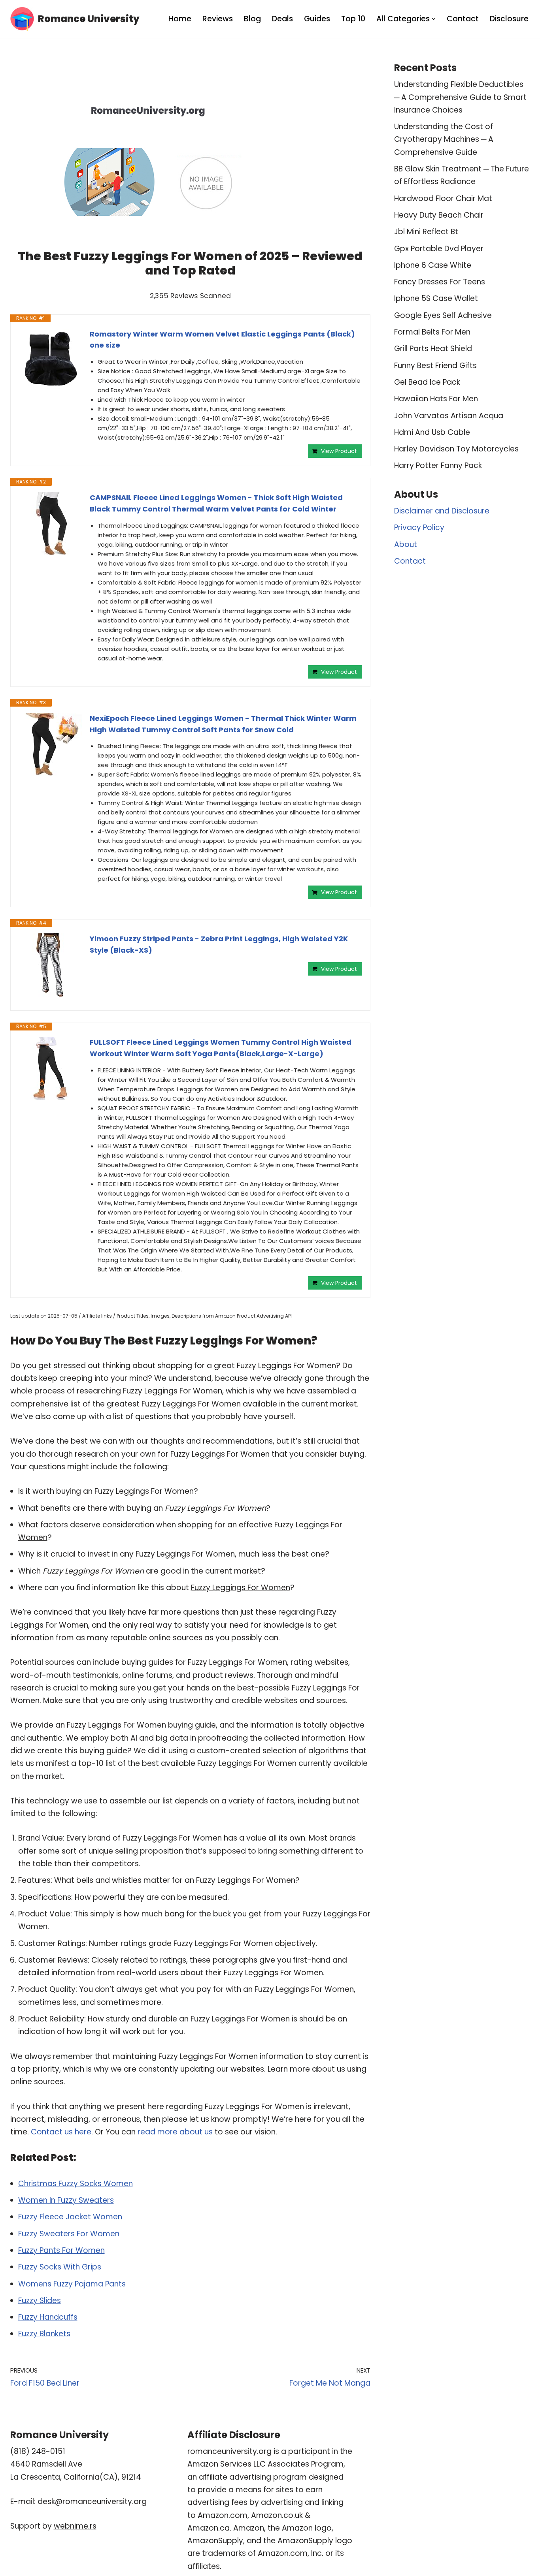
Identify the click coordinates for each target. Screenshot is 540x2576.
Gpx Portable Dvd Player (439, 249)
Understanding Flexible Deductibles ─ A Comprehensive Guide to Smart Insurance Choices (460, 97)
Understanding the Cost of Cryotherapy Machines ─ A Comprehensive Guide (444, 139)
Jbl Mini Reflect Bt (426, 232)
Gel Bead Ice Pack (427, 382)
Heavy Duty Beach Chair (439, 215)
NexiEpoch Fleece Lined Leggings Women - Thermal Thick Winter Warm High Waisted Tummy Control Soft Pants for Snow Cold (223, 724)
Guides (317, 19)
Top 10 (353, 19)
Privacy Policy (419, 527)
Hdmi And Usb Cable (432, 432)
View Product (339, 451)
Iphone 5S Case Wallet (436, 298)
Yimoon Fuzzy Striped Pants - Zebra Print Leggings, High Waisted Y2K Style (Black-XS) (219, 944)
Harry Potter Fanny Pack (438, 465)
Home (180, 19)
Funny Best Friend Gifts (435, 366)
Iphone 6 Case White (433, 265)
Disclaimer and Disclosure (442, 511)
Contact (463, 19)
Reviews (218, 19)
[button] (434, 19)
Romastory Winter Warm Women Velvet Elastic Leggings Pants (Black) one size (222, 340)
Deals (282, 19)
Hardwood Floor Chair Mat (443, 198)
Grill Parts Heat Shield (433, 349)
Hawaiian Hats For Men (436, 399)
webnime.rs (75, 2526)
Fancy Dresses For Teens (440, 282)
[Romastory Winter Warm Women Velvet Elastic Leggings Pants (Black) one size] (50, 360)
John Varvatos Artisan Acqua (449, 416)
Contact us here (61, 2132)
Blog (252, 19)
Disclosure (509, 19)
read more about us (175, 2132)
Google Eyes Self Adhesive (443, 315)
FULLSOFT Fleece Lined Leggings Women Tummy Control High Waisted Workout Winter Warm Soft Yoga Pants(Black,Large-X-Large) (221, 1048)
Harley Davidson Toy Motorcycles (456, 449)
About (406, 544)
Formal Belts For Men (432, 332)
